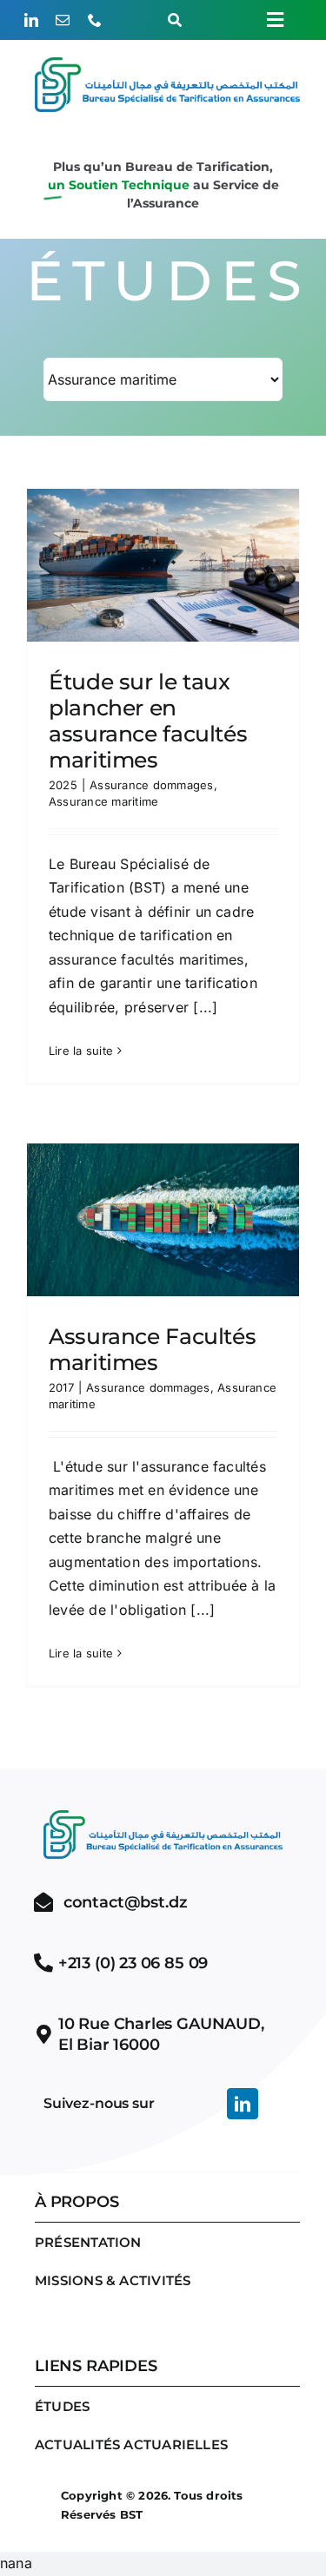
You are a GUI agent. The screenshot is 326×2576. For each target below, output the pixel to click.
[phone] (95, 20)
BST (132, 2514)
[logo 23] (167, 64)
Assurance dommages (151, 785)
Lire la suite (81, 1051)
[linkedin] (31, 20)
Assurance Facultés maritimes (152, 1349)
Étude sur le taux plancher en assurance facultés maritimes (148, 721)
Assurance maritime (103, 801)
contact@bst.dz (125, 1902)
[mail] (63, 20)
